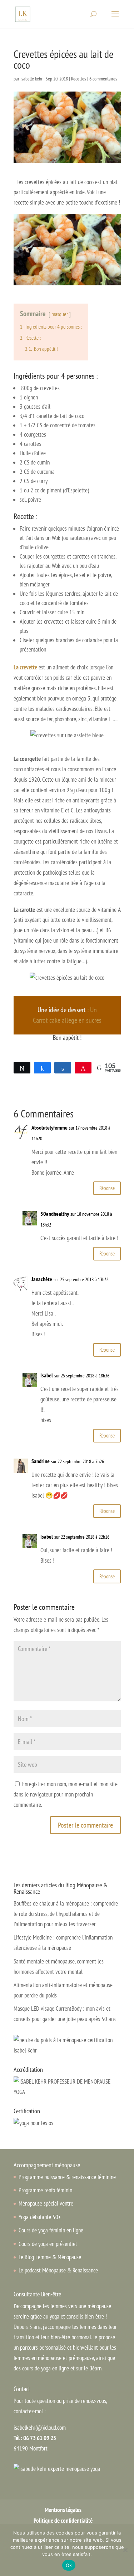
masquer (60, 314)
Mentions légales (63, 2510)
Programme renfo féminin (45, 2190)
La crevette (25, 667)
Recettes (79, 79)
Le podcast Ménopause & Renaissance (58, 2270)
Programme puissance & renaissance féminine (67, 2177)
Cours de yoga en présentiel (48, 2244)
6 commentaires (103, 79)
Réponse (107, 1188)
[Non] (125, 2550)
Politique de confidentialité (63, 2521)
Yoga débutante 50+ (40, 2217)
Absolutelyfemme (49, 1127)
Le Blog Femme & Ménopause (50, 2257)
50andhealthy (55, 1214)
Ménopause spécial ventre (46, 2203)
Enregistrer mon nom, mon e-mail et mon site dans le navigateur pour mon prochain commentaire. (66, 1794)
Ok (69, 2565)
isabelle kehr (31, 79)
